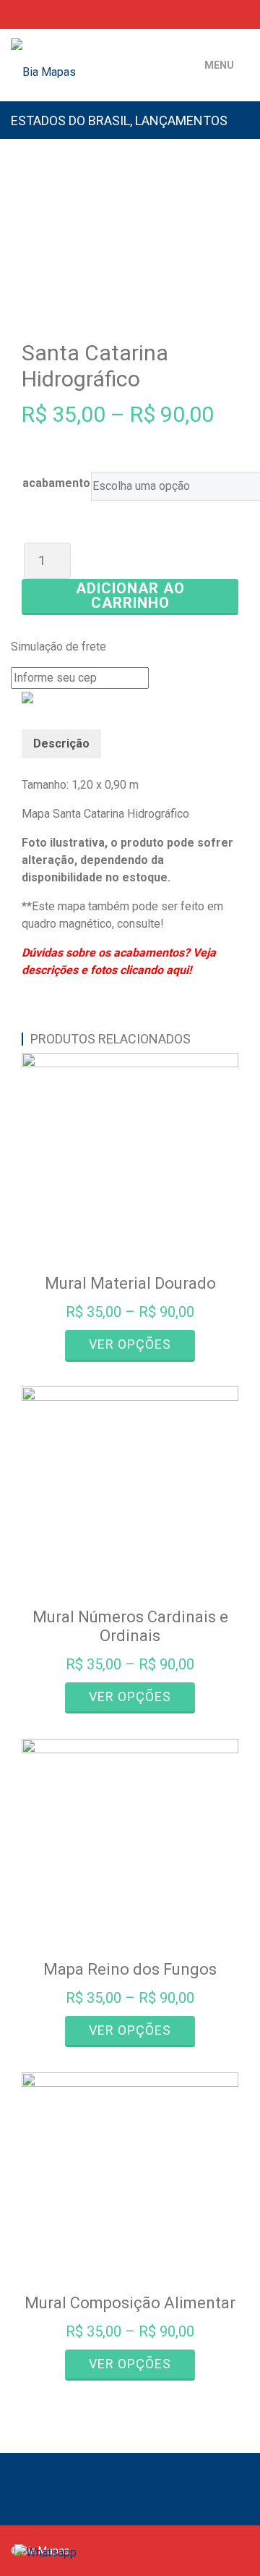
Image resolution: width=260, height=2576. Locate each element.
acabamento (56, 483)
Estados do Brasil (70, 120)
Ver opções (130, 1344)
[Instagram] (223, 14)
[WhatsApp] (38, 14)
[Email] (61, 14)
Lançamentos (181, 120)
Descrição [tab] (61, 743)
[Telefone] (15, 14)
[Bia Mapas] (94, 54)
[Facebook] (202, 14)
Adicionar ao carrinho (130, 596)
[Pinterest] (244, 14)
